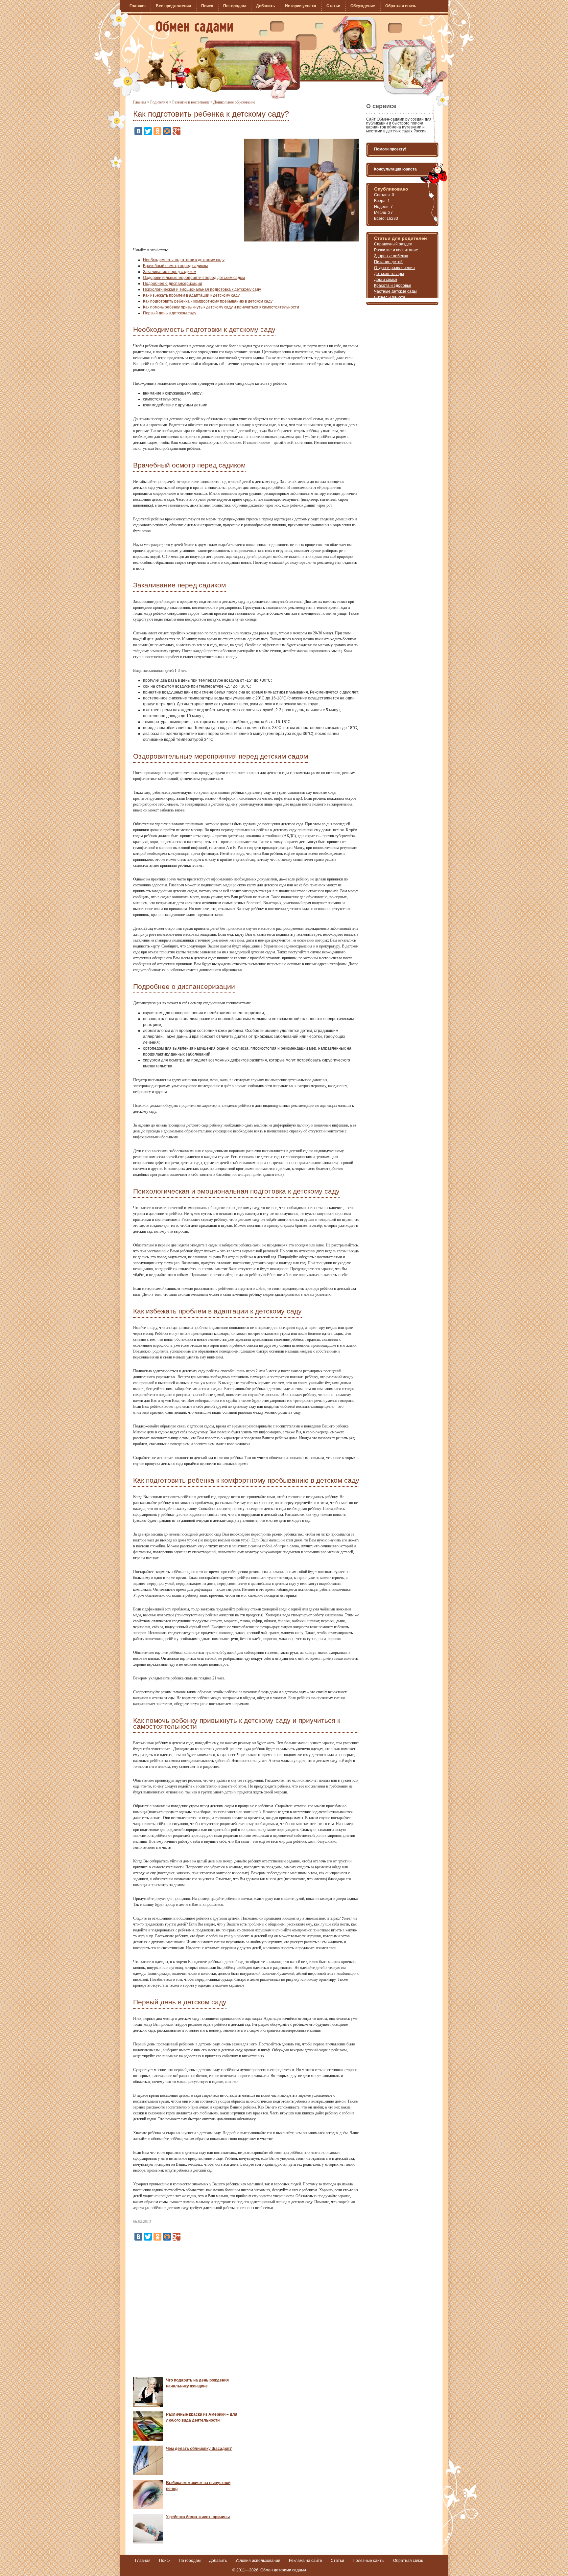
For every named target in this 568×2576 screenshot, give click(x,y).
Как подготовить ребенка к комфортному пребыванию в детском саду (208, 301)
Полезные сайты (369, 2561)
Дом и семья (386, 280)
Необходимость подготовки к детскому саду (184, 260)
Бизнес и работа (390, 297)
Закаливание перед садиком (170, 272)
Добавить (265, 6)
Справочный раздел (393, 244)
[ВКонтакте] (138, 131)
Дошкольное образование (234, 102)
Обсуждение (363, 6)
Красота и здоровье (393, 285)
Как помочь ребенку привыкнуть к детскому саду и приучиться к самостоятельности (221, 307)
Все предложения (173, 6)
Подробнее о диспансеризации (173, 284)
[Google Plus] (177, 131)
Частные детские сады (395, 291)
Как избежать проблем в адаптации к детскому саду (191, 295)
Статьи (333, 6)
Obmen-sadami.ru (194, 27)
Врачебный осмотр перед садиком (175, 266)
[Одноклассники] (157, 131)
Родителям (159, 102)
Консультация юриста (395, 169)
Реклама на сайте (306, 2561)
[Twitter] (148, 131)
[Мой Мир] (167, 131)
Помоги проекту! (390, 149)
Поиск (207, 6)
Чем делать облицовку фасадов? (199, 2449)
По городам (235, 6)
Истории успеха (301, 6)
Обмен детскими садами (283, 2570)
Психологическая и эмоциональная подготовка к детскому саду (202, 289)
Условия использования (258, 2561)
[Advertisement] (188, 185)
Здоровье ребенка (391, 256)
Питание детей (388, 262)
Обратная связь (401, 6)
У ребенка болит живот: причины (198, 2517)
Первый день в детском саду (170, 313)
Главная (138, 6)
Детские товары (389, 274)
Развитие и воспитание (191, 102)
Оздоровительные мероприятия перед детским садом (194, 278)
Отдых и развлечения (394, 268)
